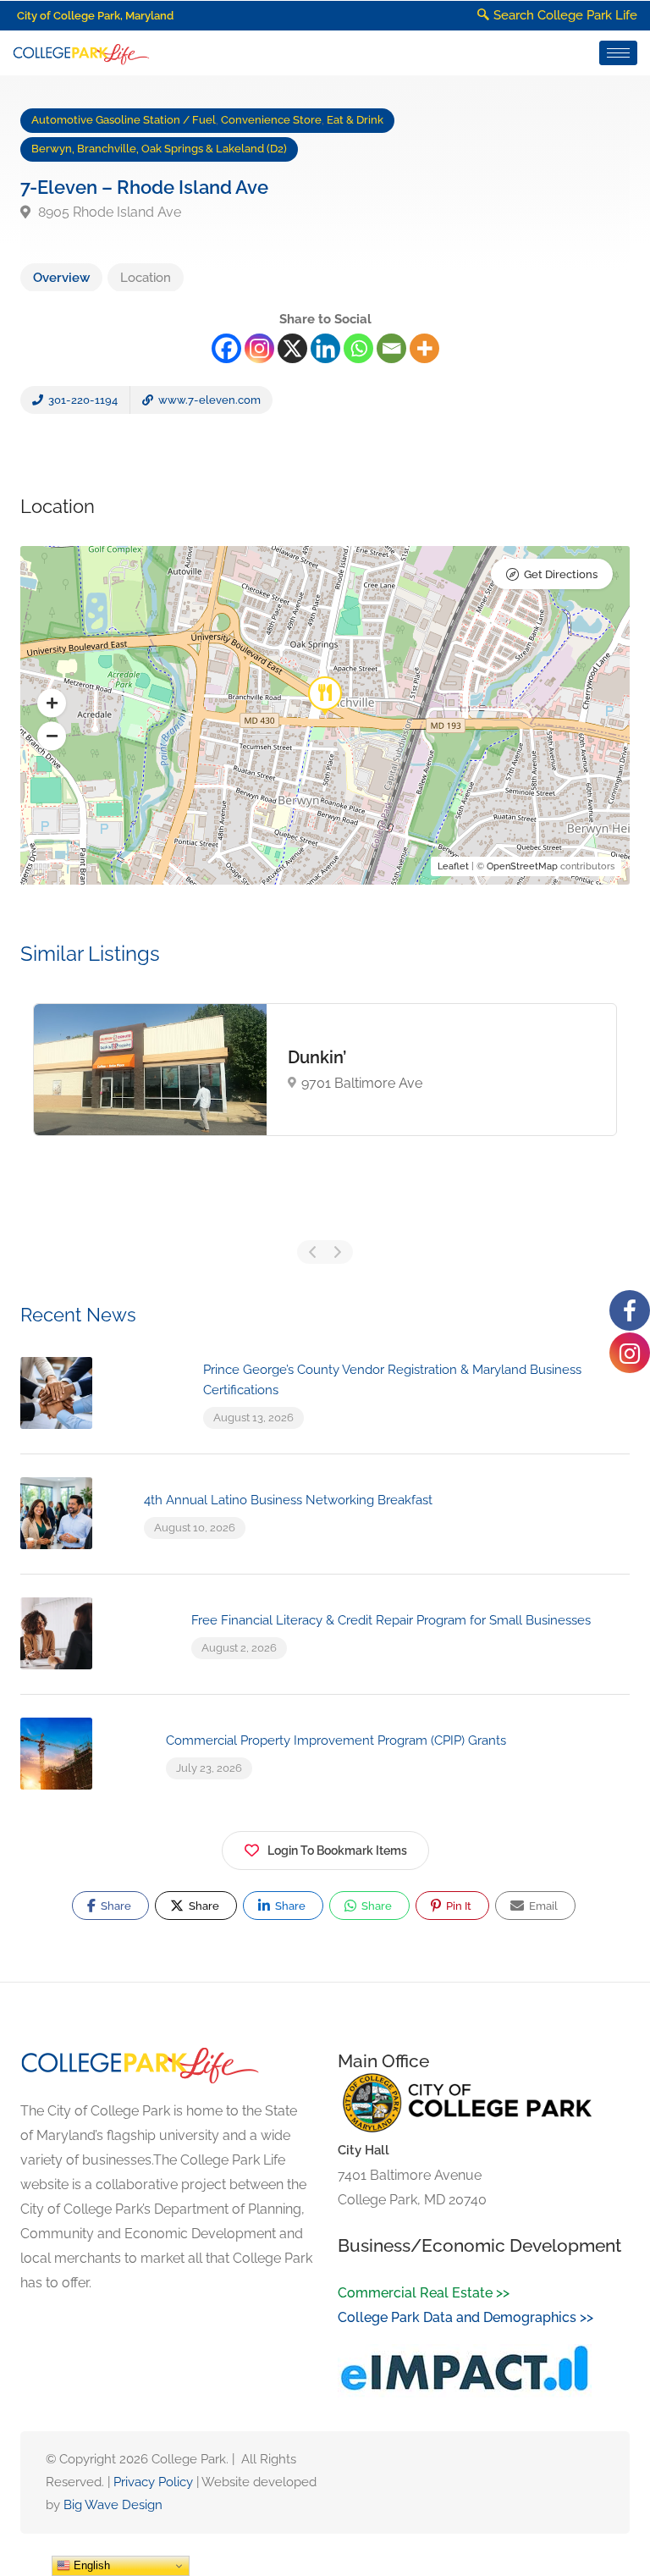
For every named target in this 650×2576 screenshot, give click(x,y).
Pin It (457, 1906)
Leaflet (453, 866)
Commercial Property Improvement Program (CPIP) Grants (336, 1740)
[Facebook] (226, 348)
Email (542, 1906)
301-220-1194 (82, 400)
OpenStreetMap (522, 866)
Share (115, 1906)
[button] (52, 703)
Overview (61, 278)
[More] (424, 348)
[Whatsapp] (358, 348)
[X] (292, 348)
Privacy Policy (153, 2482)
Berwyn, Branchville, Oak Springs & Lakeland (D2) (159, 149)
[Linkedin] (325, 348)
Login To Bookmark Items (337, 1851)
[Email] (391, 348)
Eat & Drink (355, 120)
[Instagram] (259, 348)
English (90, 2565)
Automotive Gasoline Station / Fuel (124, 120)
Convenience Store (271, 120)
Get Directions (561, 574)
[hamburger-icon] (618, 53)
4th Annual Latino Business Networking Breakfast (288, 1500)
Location (146, 278)
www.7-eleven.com (208, 400)
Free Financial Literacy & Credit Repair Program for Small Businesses (391, 1620)
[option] (325, 1070)
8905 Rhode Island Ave (108, 212)
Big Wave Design (113, 2505)
